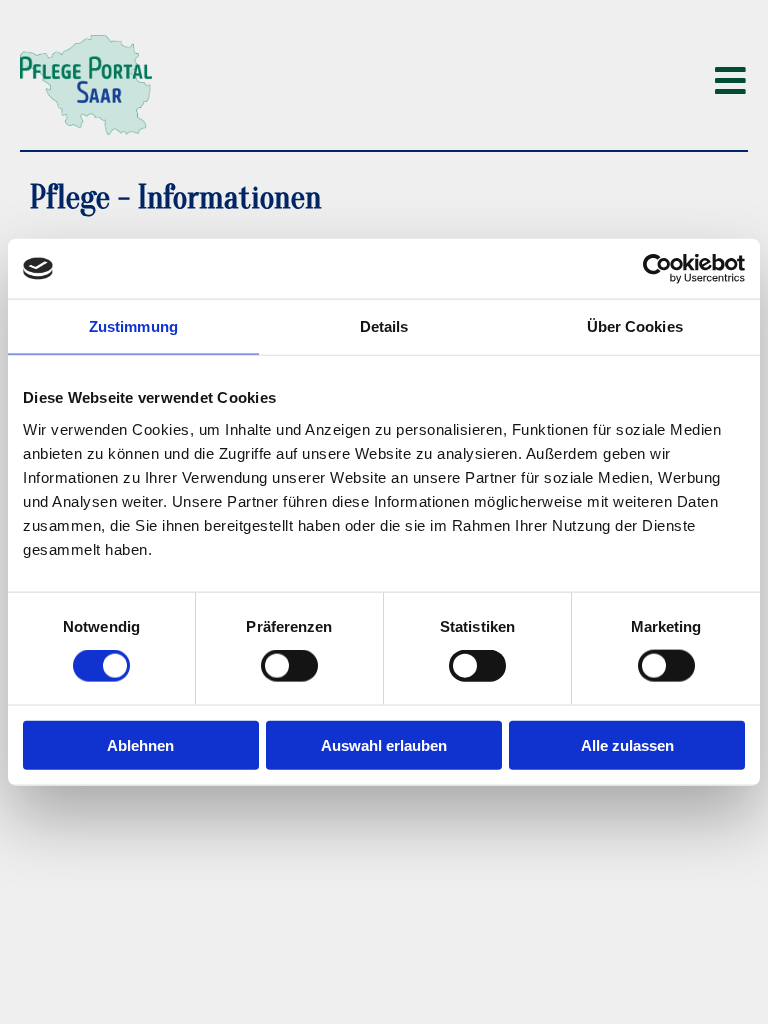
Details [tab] (384, 326)
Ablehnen (140, 744)
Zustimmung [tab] (133, 326)
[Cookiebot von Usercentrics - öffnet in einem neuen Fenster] (657, 269)
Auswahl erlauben (384, 744)
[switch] (289, 666)
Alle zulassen (627, 744)
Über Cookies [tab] (635, 326)
